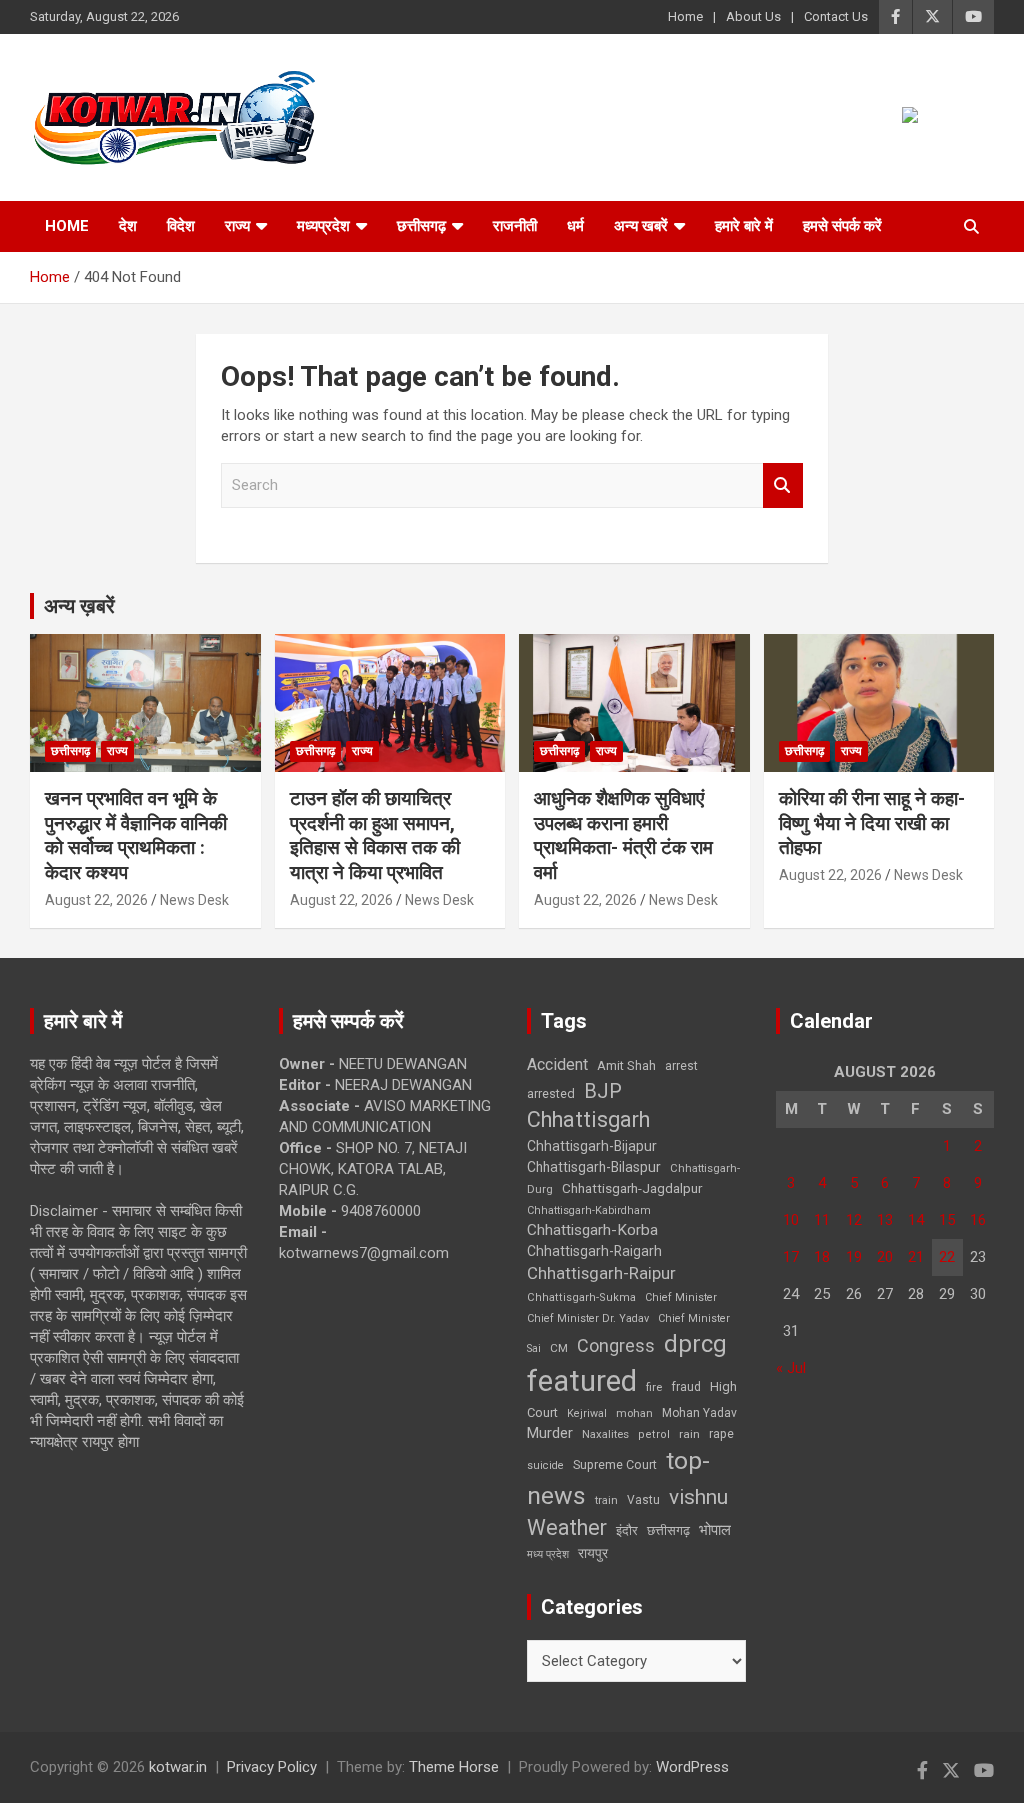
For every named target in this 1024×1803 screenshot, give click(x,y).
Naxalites (605, 1434)
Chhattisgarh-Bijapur (592, 1146)
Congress (616, 1345)
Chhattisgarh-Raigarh (594, 1251)
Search (783, 485)
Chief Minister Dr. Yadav (588, 1318)
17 (791, 1257)
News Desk (194, 900)
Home (685, 16)
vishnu (698, 1497)
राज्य (237, 226)
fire (654, 1387)
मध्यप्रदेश (323, 226)
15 (947, 1220)
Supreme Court (615, 1464)
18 (822, 1257)
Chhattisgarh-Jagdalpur (632, 1188)
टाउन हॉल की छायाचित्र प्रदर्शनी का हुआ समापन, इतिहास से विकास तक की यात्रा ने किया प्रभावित (375, 835)
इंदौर (627, 1530)
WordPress (692, 1767)
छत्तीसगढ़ (421, 226)
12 (854, 1220)
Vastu (643, 1500)
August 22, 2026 (96, 900)
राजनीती (515, 226)
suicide (545, 1465)
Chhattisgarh (588, 1119)
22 (947, 1257)
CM (559, 1348)
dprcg (695, 1344)
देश (128, 226)
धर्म (575, 226)
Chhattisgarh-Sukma (581, 1297)
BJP (603, 1091)
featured (582, 1381)
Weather (567, 1527)
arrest (681, 1066)
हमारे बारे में (744, 226)
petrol (654, 1434)
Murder (550, 1433)
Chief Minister (681, 1297)
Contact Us (836, 16)
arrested (551, 1093)
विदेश (181, 226)
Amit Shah (626, 1065)
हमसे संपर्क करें (842, 226)
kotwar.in (178, 1767)
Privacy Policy (272, 1767)
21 (916, 1257)
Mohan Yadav (699, 1413)
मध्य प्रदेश (548, 1554)
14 (916, 1220)
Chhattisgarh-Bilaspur (594, 1167)
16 (978, 1220)
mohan (634, 1413)
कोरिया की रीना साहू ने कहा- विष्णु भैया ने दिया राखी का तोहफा (872, 823)
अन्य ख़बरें (79, 606)
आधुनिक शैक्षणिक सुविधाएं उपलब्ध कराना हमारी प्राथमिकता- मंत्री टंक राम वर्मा (623, 835)
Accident (557, 1064)
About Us (753, 16)
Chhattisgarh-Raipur (601, 1273)
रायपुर (593, 1553)
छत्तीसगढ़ (668, 1530)
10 (791, 1220)
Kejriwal (587, 1413)
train (606, 1500)
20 (885, 1257)
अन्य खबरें (641, 226)
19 (854, 1257)
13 (885, 1220)
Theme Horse (454, 1767)
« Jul (791, 1368)
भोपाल (715, 1530)
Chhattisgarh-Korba (592, 1230)
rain (689, 1434)
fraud (686, 1387)
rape (721, 1433)
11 (822, 1220)
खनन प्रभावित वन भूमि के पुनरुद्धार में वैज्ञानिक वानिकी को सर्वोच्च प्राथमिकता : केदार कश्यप (136, 835)
